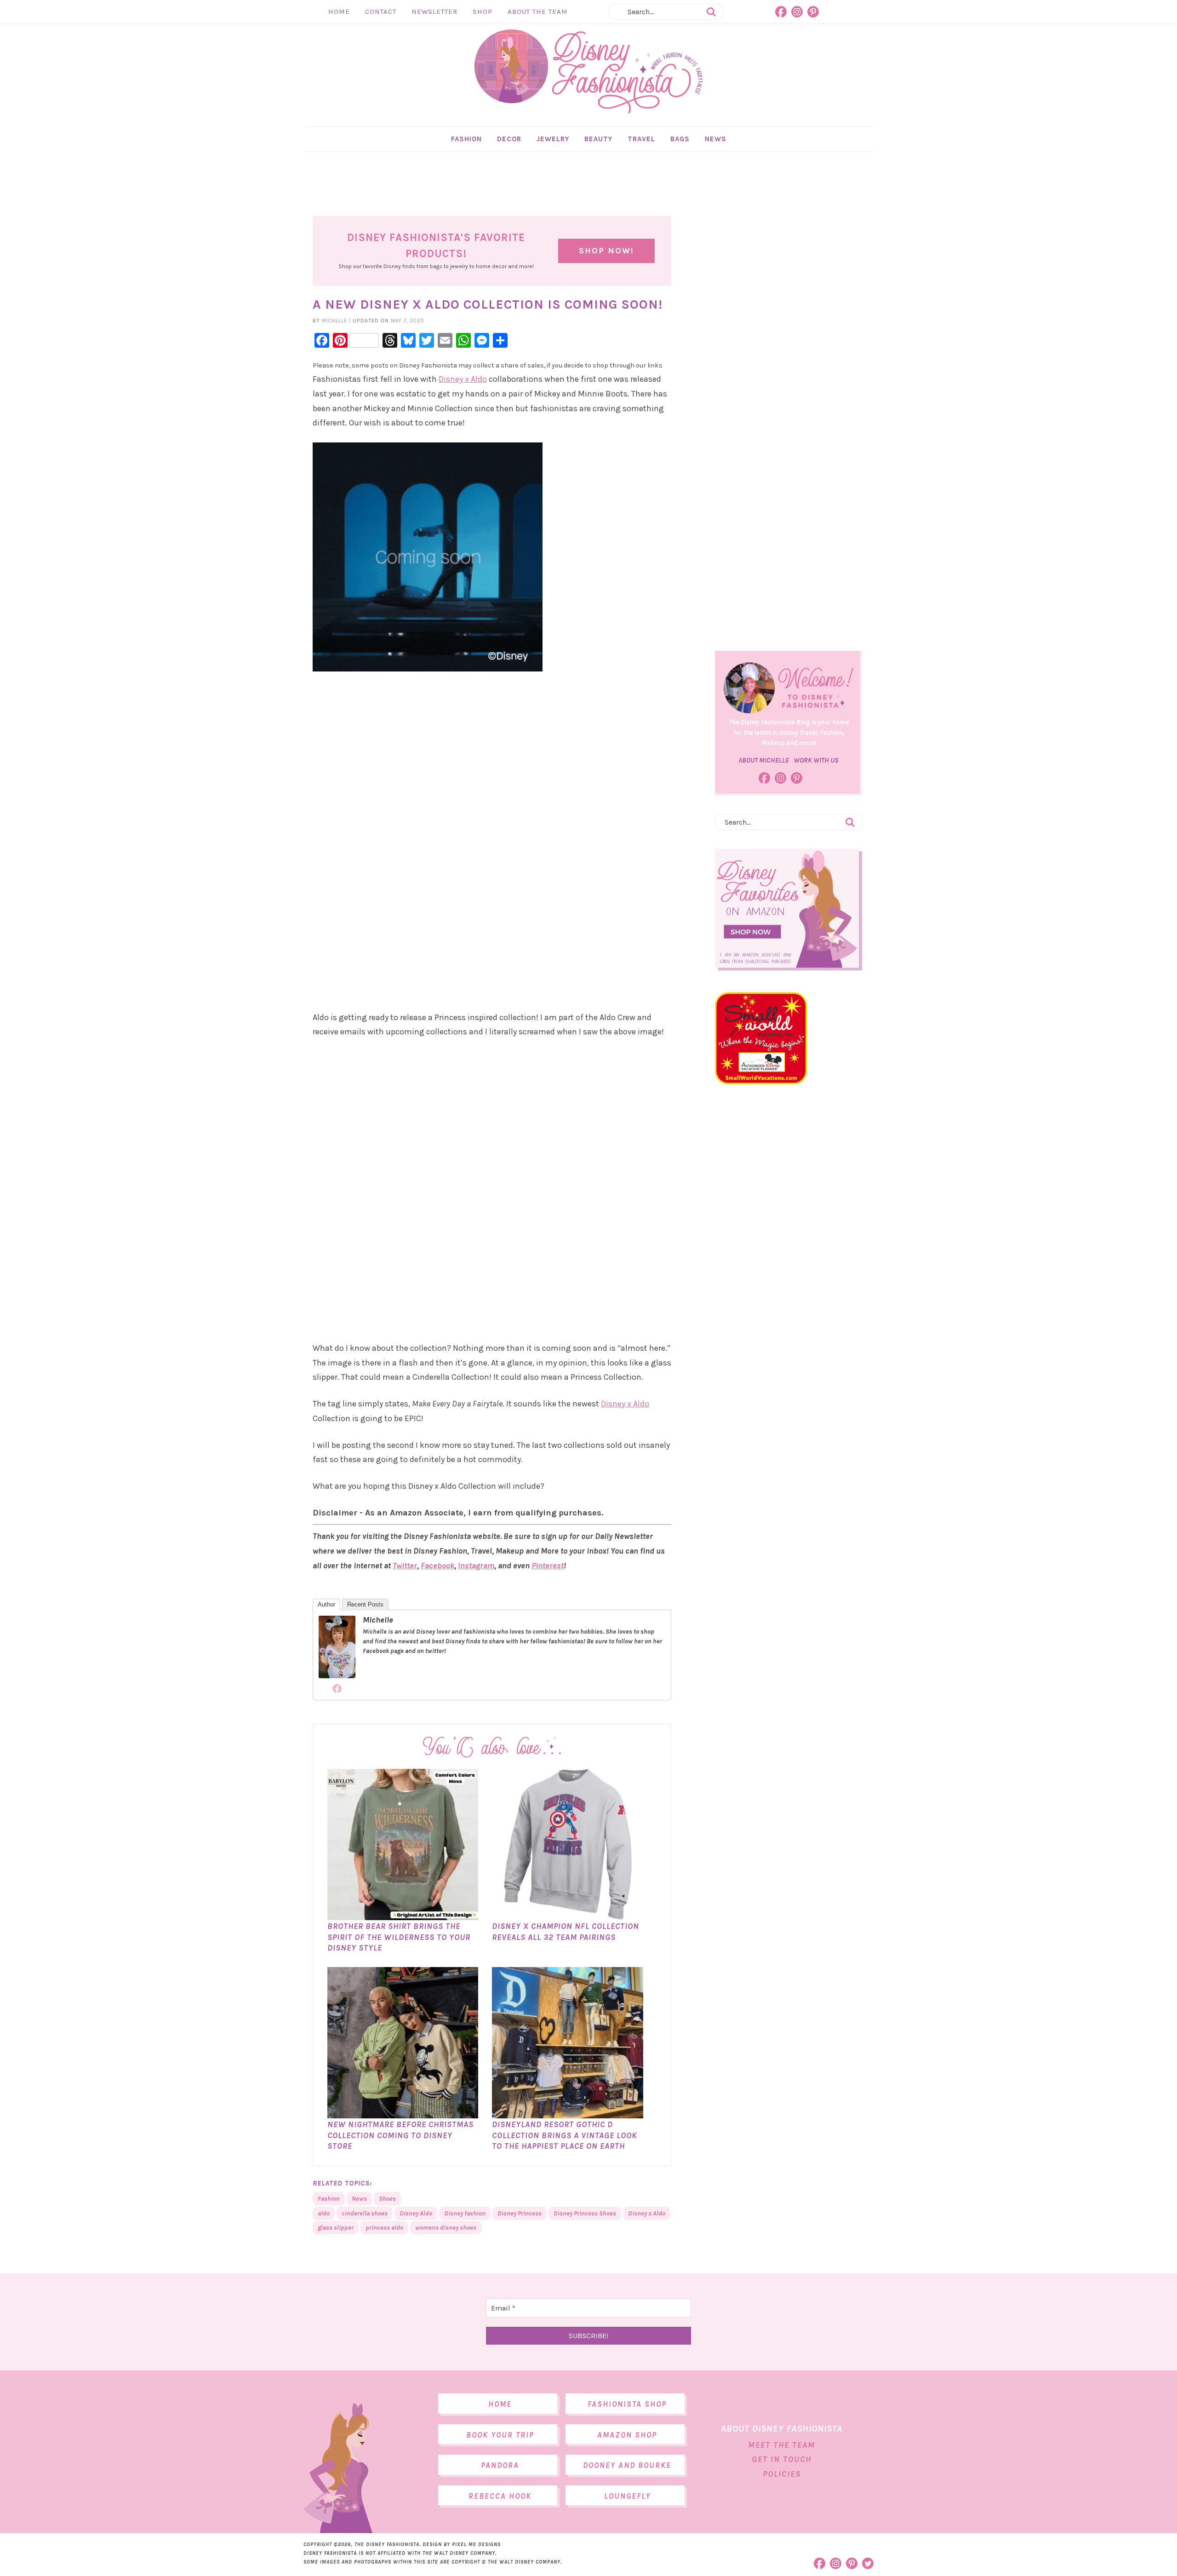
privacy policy (625, 1360)
